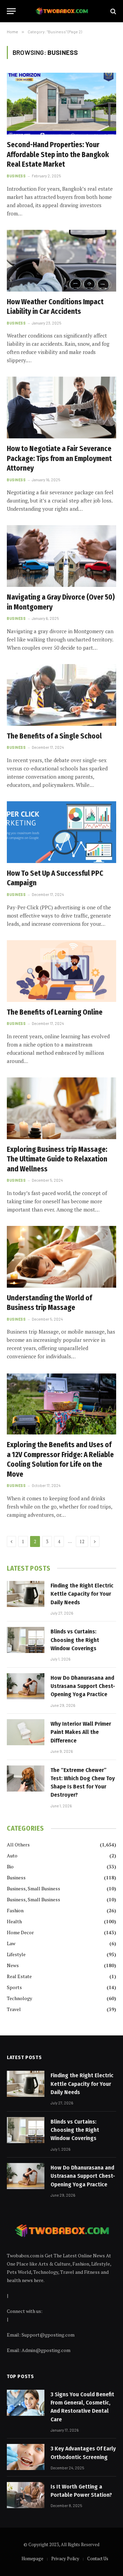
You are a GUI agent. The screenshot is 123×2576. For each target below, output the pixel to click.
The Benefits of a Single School (54, 736)
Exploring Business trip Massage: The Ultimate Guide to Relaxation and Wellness (57, 1159)
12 (82, 1541)
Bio (10, 1866)
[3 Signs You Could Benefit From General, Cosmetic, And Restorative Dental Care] (26, 2403)
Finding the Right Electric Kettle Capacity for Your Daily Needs (82, 1594)
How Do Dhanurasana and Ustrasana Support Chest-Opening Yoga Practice (83, 1686)
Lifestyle (16, 1954)
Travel (14, 2009)
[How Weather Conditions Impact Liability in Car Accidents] (61, 261)
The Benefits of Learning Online (55, 1012)
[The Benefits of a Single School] (61, 695)
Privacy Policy (65, 2559)
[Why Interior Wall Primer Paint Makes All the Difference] (26, 1732)
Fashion (15, 1910)
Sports (14, 1987)
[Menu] (11, 11)
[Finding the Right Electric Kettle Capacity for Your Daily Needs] (26, 1594)
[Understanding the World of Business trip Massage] (61, 1257)
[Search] (113, 11)
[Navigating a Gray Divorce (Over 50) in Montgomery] (61, 556)
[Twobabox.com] (62, 11)
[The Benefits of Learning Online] (61, 971)
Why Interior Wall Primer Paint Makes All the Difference (81, 1732)
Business (16, 1877)
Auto (12, 1856)
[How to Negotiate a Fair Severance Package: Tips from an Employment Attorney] (61, 407)
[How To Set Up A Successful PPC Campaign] (61, 832)
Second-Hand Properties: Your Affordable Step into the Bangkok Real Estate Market (58, 155)
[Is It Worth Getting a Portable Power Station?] (26, 2495)
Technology (19, 1998)
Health (14, 1921)
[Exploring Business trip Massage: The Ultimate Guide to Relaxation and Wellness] (61, 1108)
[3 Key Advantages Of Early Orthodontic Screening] (26, 2457)
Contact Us (98, 2559)
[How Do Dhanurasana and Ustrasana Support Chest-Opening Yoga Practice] (26, 1686)
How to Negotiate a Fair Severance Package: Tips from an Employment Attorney (59, 458)
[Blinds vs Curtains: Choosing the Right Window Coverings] (26, 1640)
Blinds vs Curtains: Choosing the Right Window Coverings (75, 1640)
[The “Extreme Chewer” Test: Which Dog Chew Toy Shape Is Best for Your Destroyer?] (26, 1779)
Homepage (32, 2559)
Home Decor (20, 1932)
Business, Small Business (33, 1888)
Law (11, 1943)
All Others (18, 1845)
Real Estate (19, 1976)
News (13, 1965)
